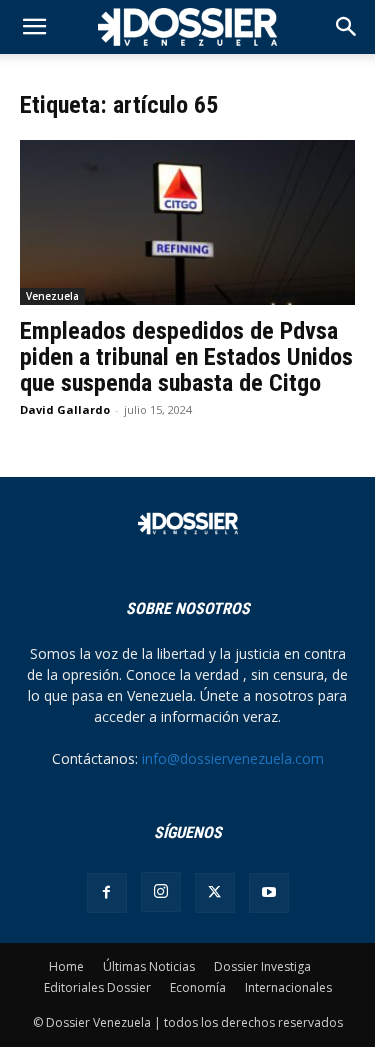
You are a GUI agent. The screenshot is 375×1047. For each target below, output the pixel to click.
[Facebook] (107, 893)
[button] (347, 27)
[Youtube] (269, 893)
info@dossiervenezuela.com (233, 758)
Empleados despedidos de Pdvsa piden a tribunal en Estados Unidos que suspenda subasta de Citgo (186, 357)
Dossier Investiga (262, 966)
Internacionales (288, 987)
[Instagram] (161, 892)
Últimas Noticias (149, 966)
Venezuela (52, 296)
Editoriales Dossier (97, 987)
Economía (198, 987)
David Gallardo (65, 409)
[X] (215, 893)
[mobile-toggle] (34, 27)
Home (66, 966)
